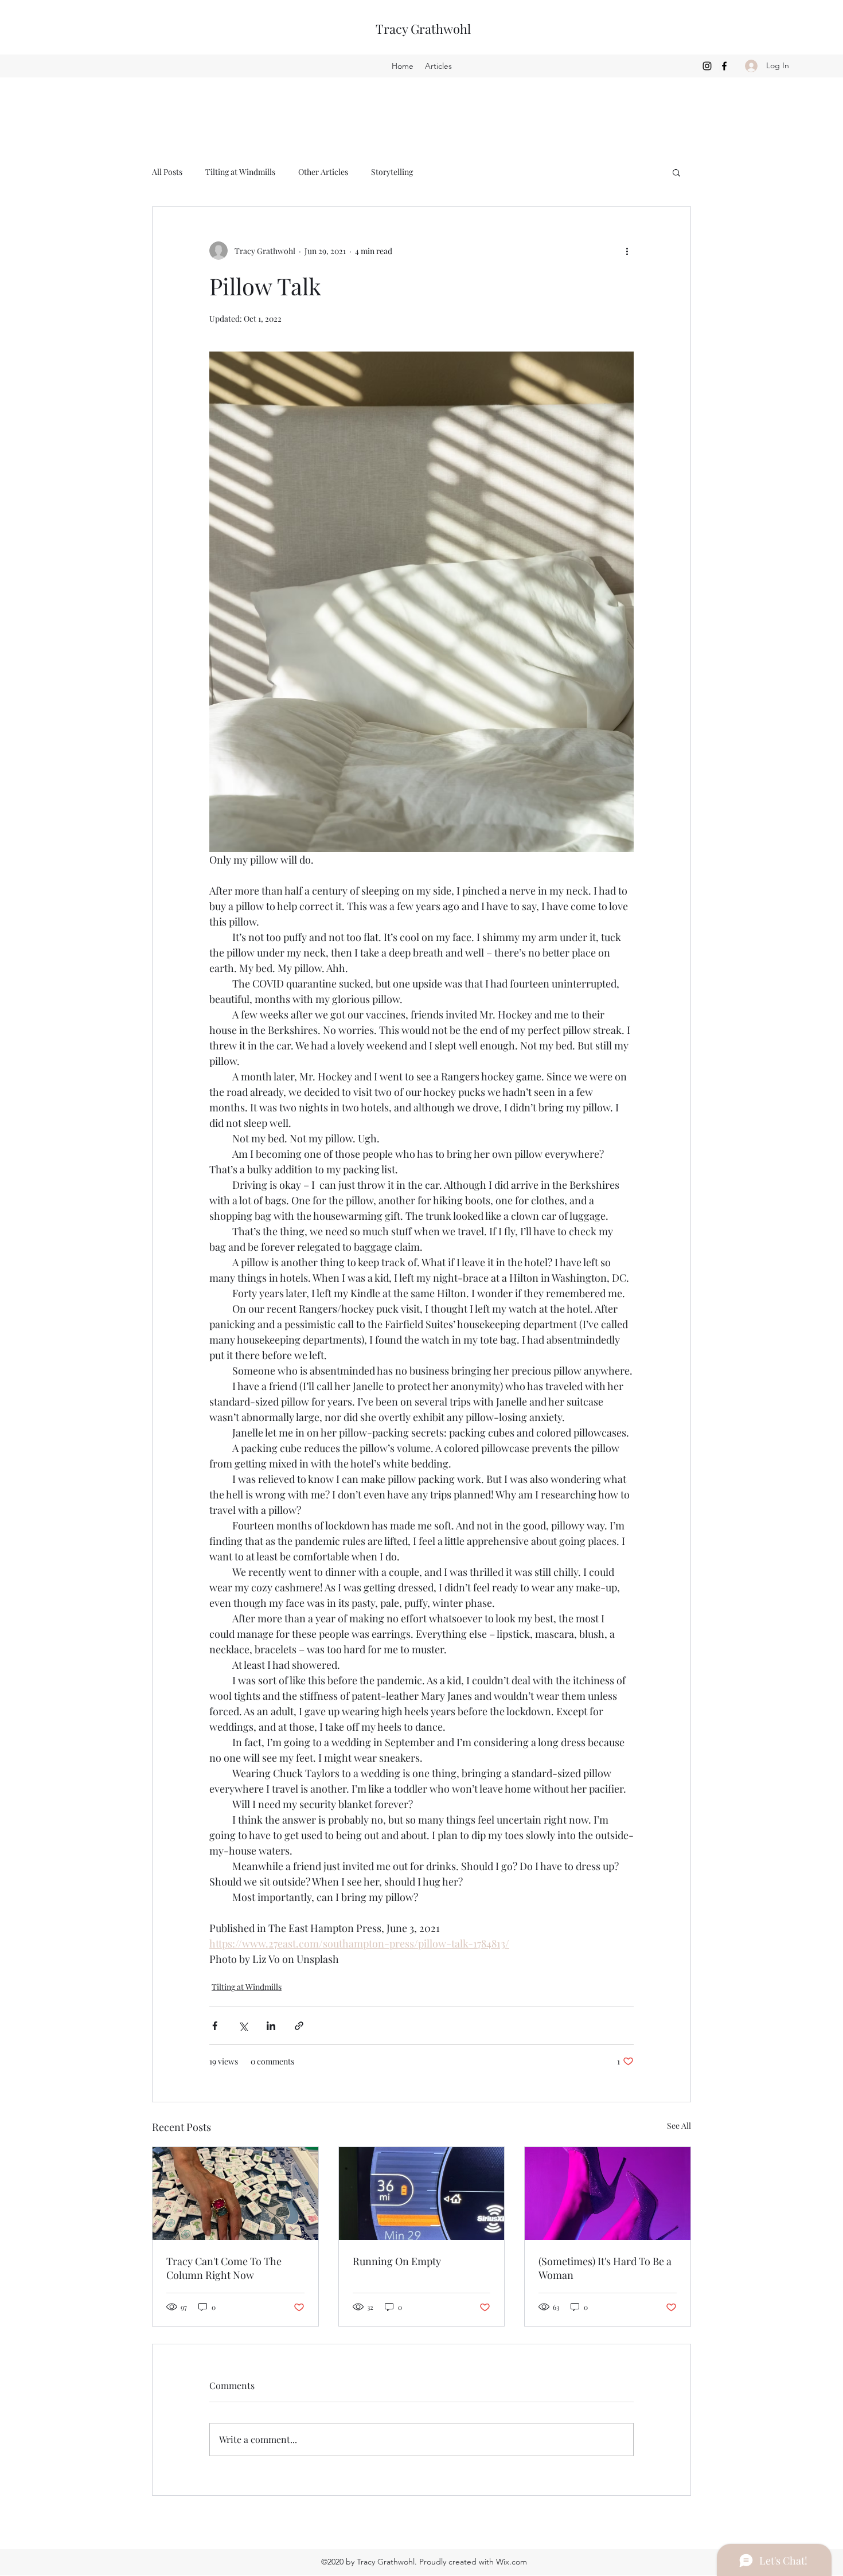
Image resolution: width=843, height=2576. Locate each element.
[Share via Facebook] (215, 2026)
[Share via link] (299, 2026)
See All (679, 2126)
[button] (676, 172)
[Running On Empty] (422, 2193)
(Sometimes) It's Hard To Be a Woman (605, 2268)
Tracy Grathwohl (423, 29)
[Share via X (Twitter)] (243, 2026)
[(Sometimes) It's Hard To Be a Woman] (608, 2193)
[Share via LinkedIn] (271, 2026)
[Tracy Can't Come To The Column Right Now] (235, 2193)
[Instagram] (707, 66)
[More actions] (627, 251)
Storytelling (392, 172)
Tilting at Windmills (240, 172)
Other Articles (323, 172)
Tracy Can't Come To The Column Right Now (224, 2268)
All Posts (167, 172)
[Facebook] (724, 66)
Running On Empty (397, 2261)
